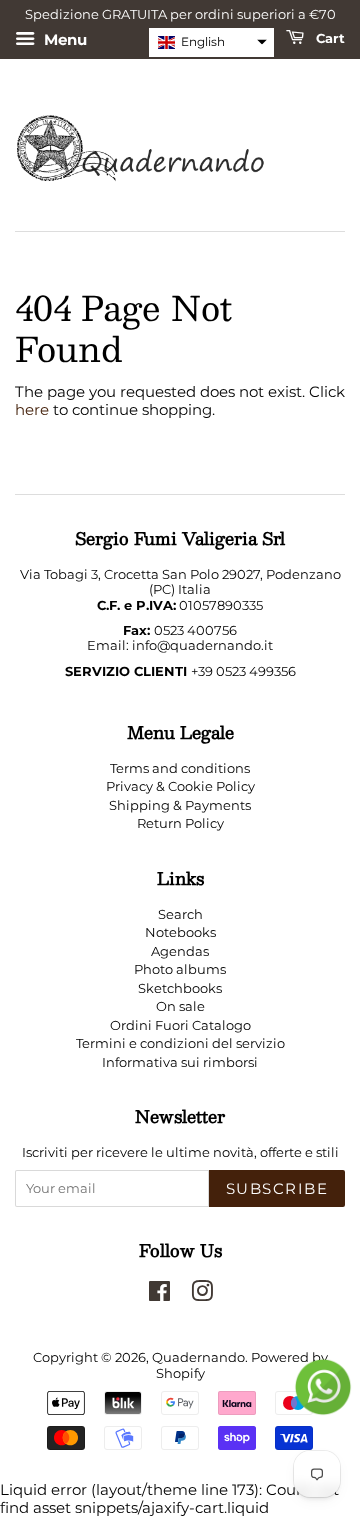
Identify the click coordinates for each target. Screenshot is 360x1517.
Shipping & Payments (180, 805)
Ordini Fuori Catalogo (180, 1025)
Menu (63, 38)
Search (180, 914)
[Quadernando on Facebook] (159, 1295)
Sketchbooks (180, 988)
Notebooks (180, 932)
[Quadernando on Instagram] (202, 1295)
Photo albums (180, 969)
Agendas (180, 951)
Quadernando (198, 1357)
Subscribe (277, 1188)
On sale (180, 1006)
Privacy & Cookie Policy (180, 786)
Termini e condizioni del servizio (180, 1043)
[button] (211, 42)
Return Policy (180, 823)
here (32, 409)
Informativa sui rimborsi (180, 1062)
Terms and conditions (180, 768)
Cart (328, 37)
